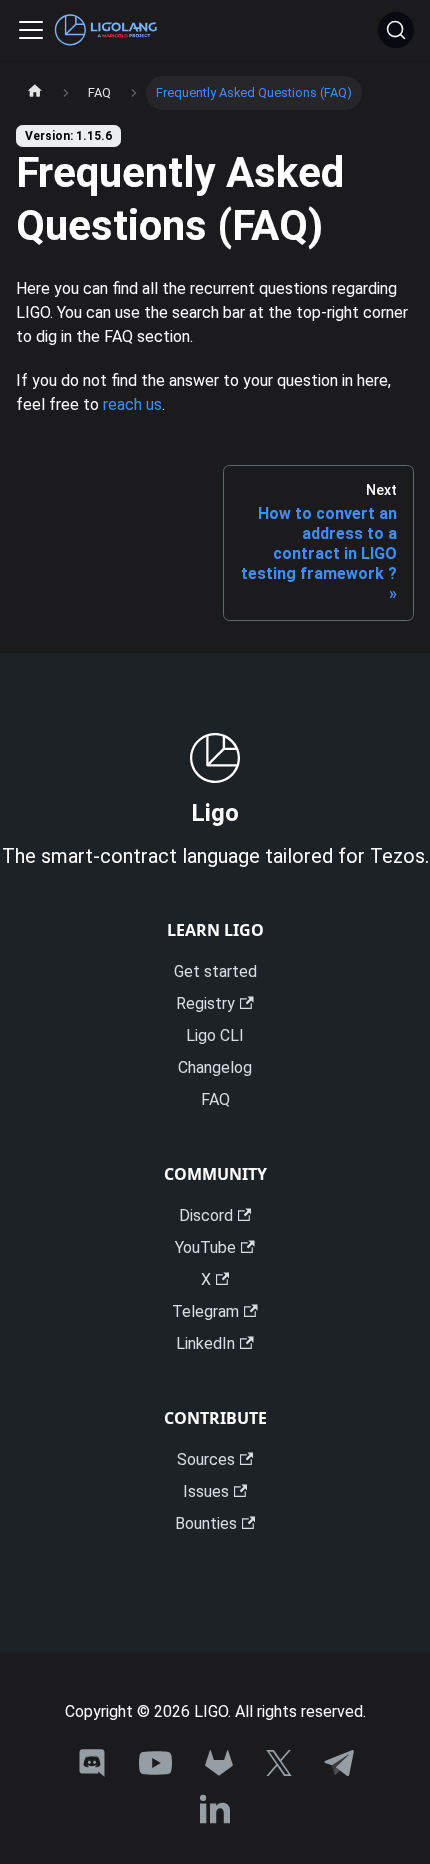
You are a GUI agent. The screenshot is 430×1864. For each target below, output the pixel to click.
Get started (215, 971)
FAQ (215, 1099)
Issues (206, 1491)
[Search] (396, 30)
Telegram (205, 1311)
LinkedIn (205, 1343)
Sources (206, 1459)
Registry (205, 1003)
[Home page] (35, 93)
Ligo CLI (215, 1035)
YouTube (205, 1247)
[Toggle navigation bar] (31, 30)
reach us (132, 404)
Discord (206, 1215)
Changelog (215, 1067)
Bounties (206, 1523)
